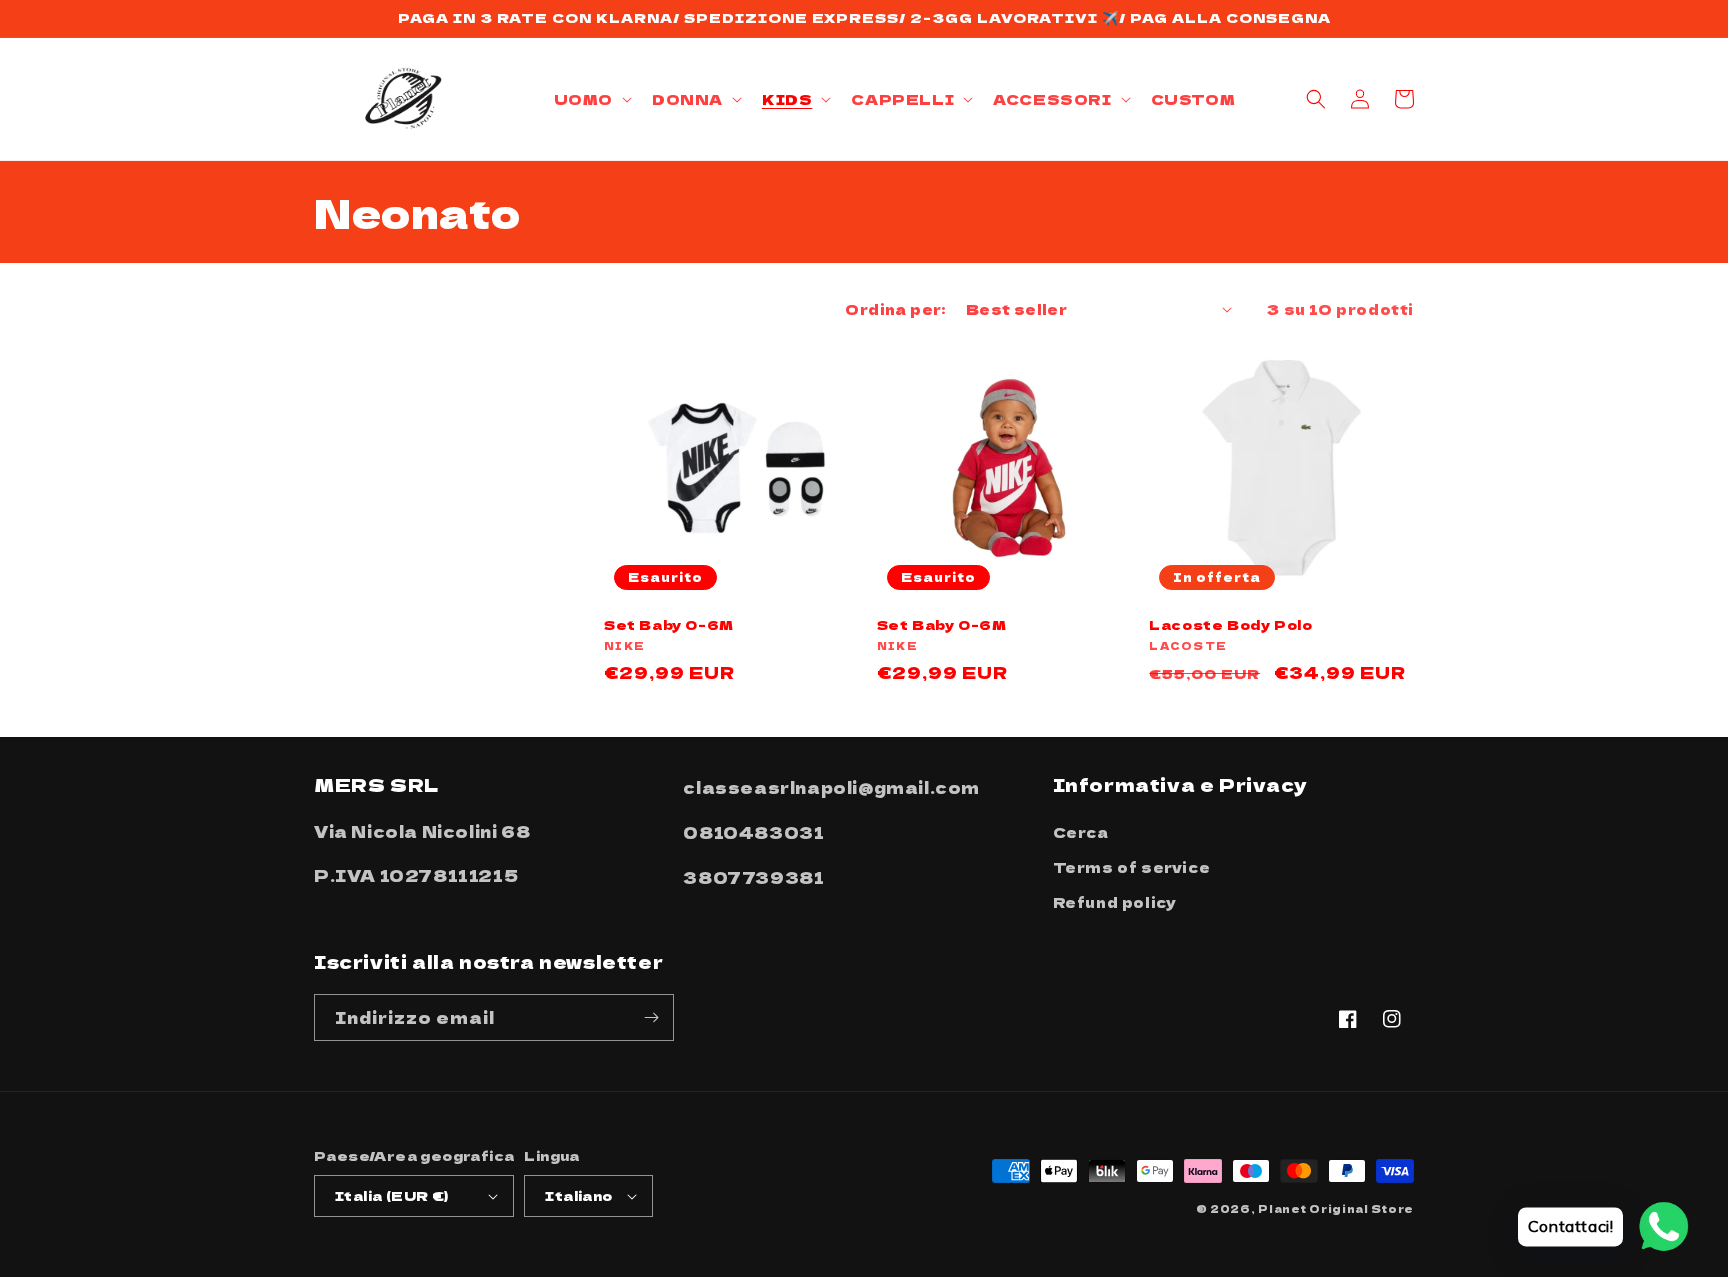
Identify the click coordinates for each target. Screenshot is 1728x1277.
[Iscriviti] (651, 1017)
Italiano (578, 1195)
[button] (591, 99)
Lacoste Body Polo (1230, 625)
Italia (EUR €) (392, 1195)
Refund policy (1115, 902)
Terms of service (1132, 867)
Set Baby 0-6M (669, 625)
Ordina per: (895, 309)
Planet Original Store (1336, 1208)
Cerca (1081, 832)
